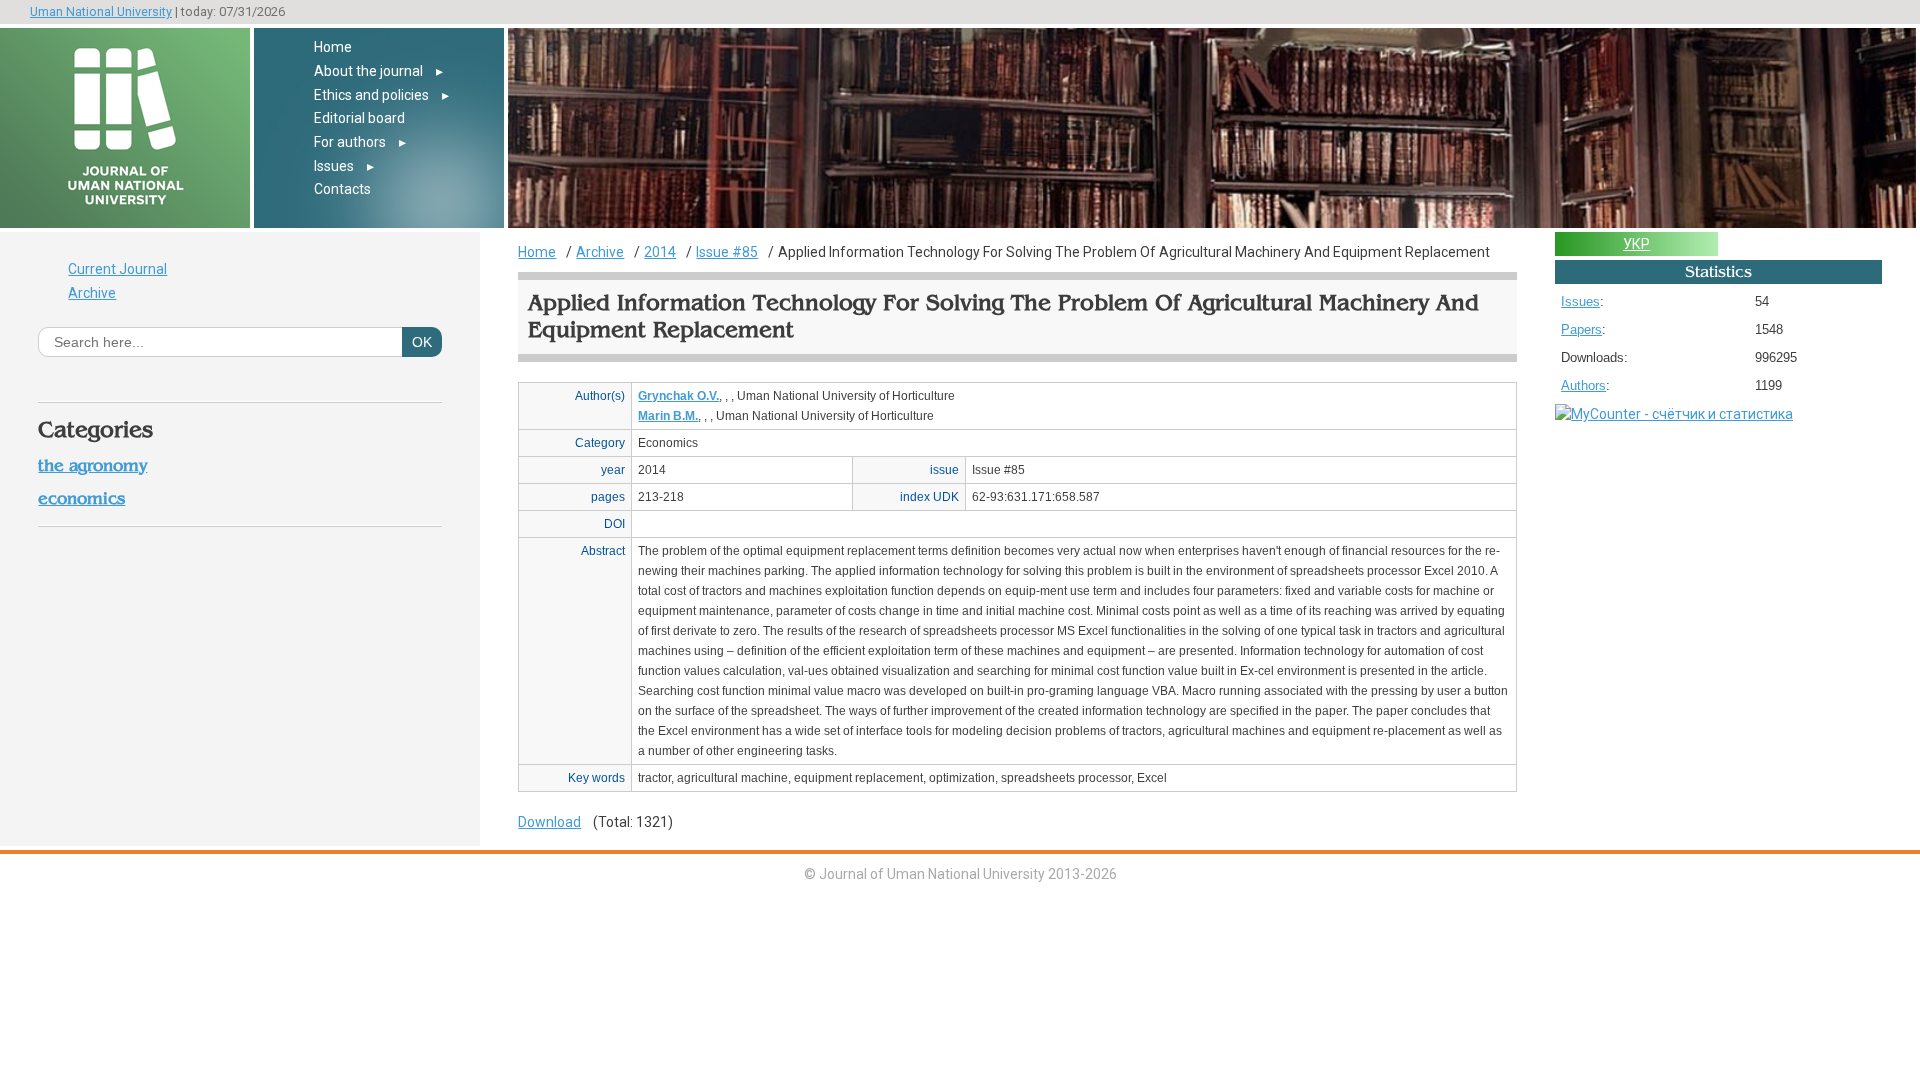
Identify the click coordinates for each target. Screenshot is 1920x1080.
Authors (1583, 385)
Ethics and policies (371, 95)
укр (1636, 244)
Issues (334, 166)
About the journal (368, 71)
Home (333, 47)
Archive (92, 293)
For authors (350, 142)
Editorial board (359, 118)
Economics (81, 498)
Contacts (342, 189)
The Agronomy (92, 465)
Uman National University (101, 11)
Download (549, 822)
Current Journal (117, 269)
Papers (1581, 329)
